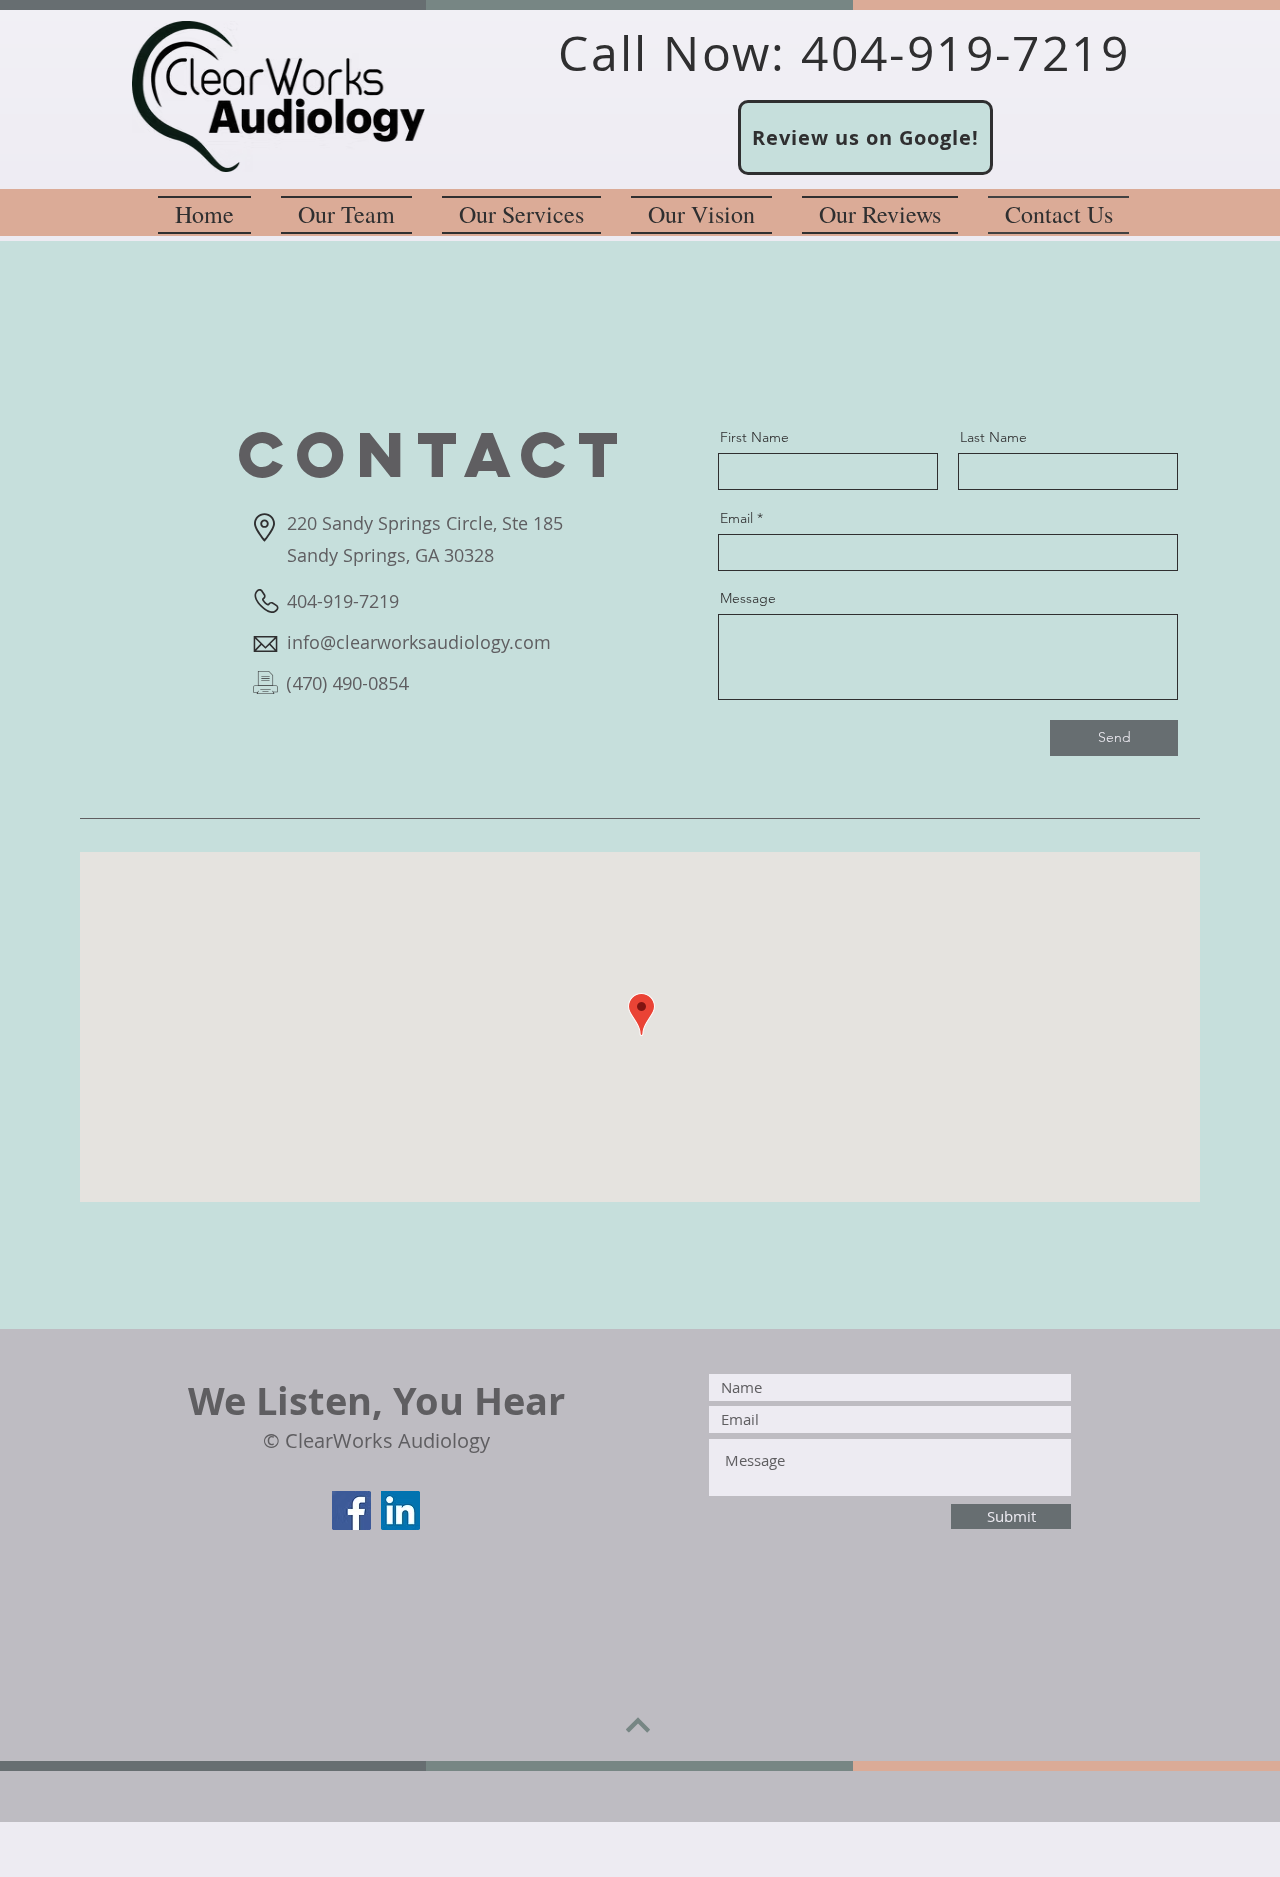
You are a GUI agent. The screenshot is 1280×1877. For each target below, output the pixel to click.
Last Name (993, 437)
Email (736, 518)
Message (748, 598)
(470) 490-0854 (347, 683)
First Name (754, 437)
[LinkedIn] (400, 1510)
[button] (521, 212)
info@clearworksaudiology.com (419, 642)
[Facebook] (351, 1510)
